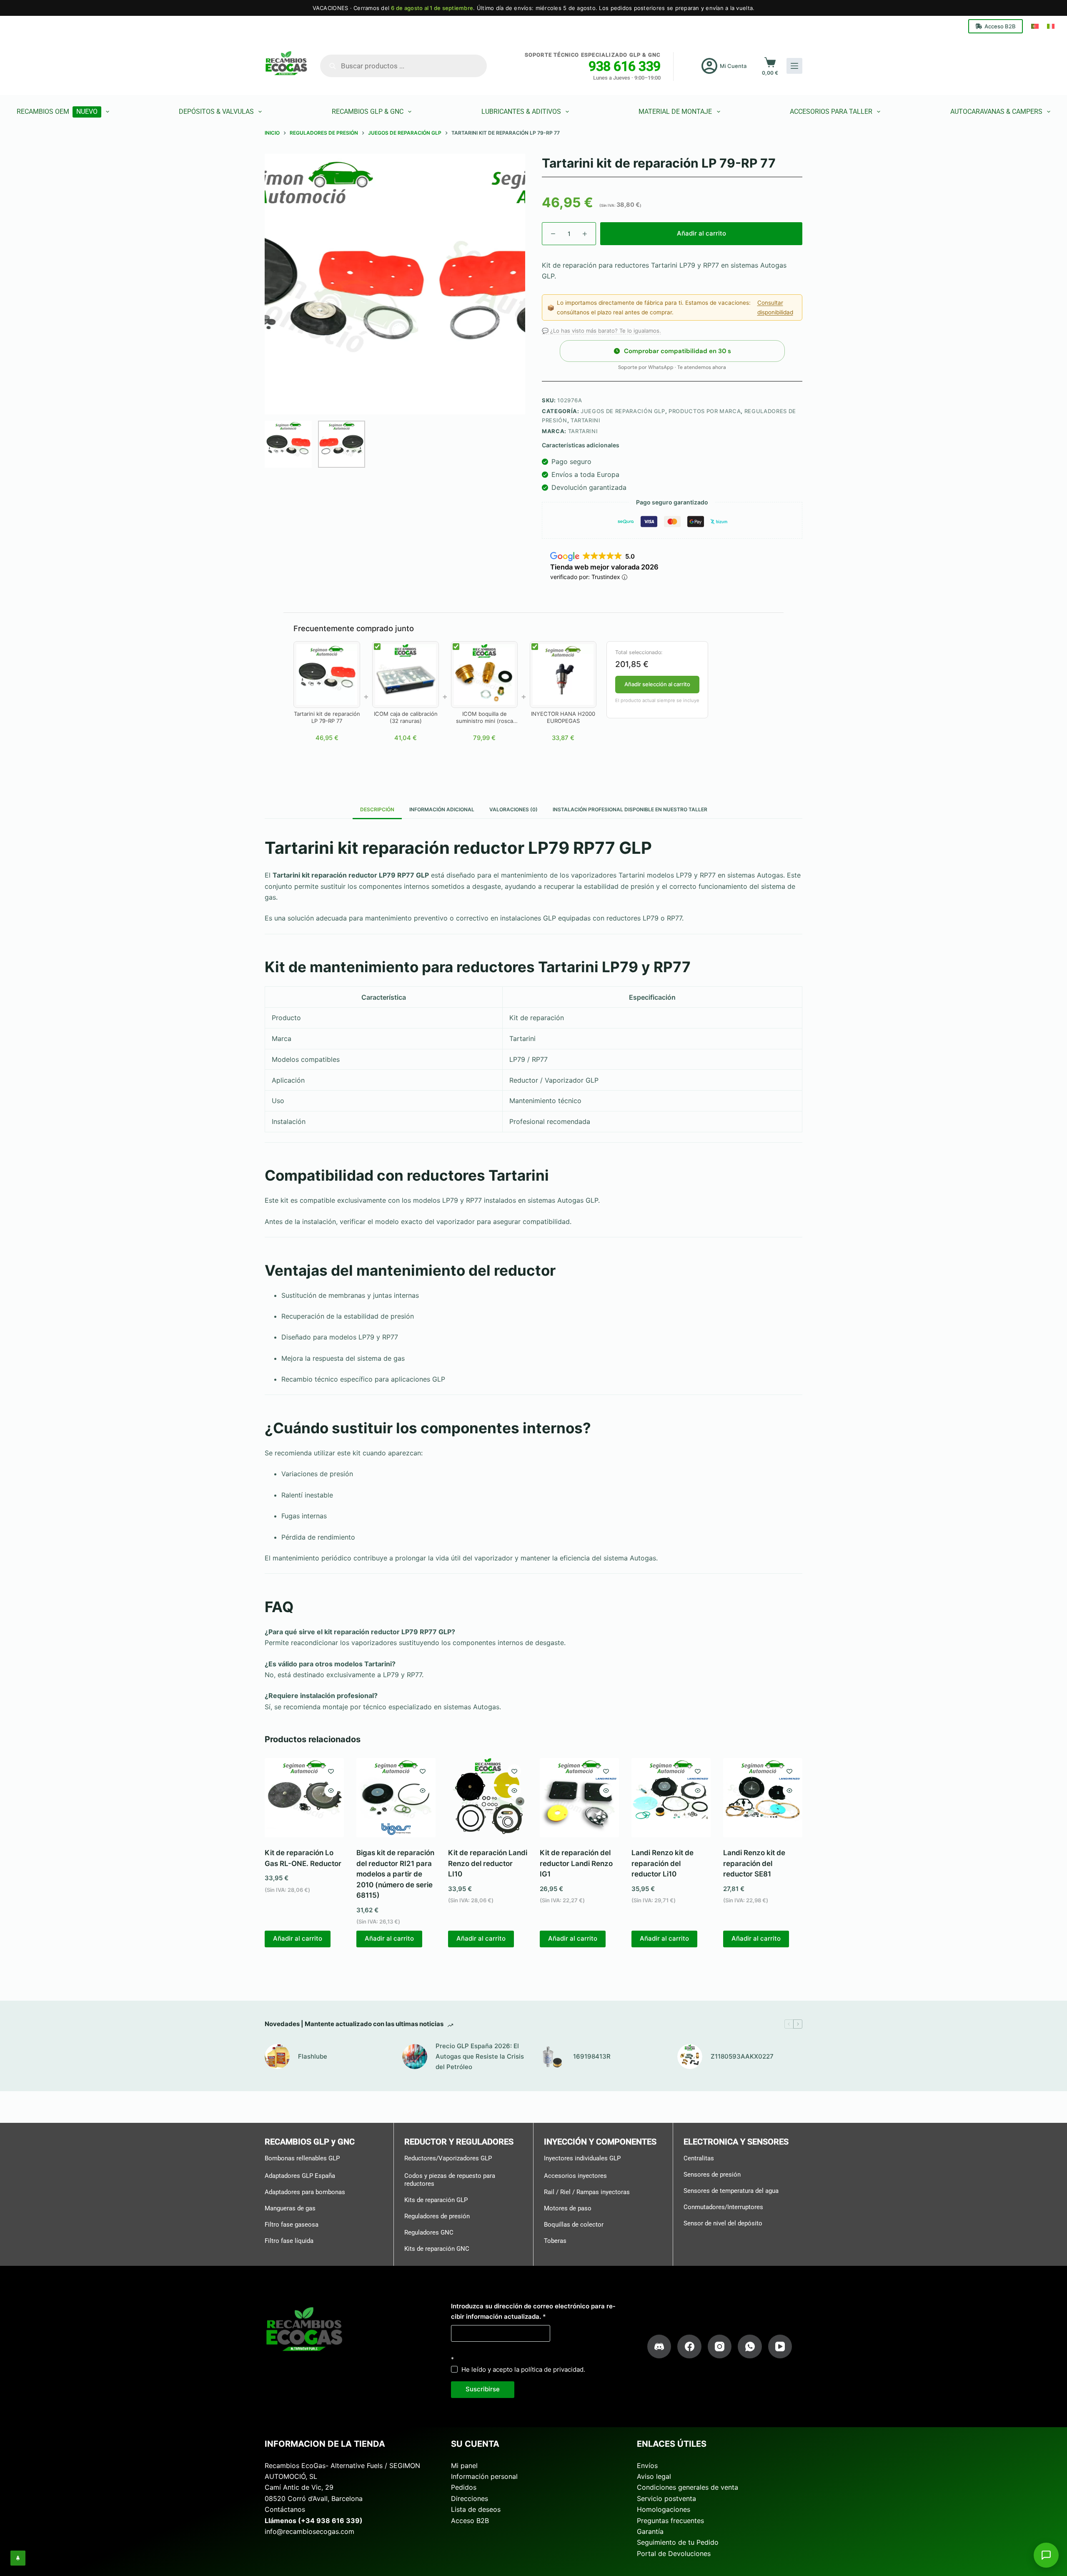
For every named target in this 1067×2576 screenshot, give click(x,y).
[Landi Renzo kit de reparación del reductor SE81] (763, 1798)
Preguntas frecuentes (670, 2521)
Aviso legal (654, 2476)
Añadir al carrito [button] (298, 1938)
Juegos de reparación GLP (623, 411)
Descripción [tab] (377, 809)
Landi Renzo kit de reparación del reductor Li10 (662, 1863)
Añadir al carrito (701, 233)
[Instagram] (720, 2347)
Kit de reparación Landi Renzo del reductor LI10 (488, 1863)
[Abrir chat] (1046, 2555)
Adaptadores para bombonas (305, 2192)
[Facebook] (689, 2347)
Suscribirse (483, 2389)
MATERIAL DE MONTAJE (675, 112)
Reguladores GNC (429, 2232)
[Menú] (794, 66)
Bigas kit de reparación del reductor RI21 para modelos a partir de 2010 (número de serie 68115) (395, 1874)
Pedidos (464, 2487)
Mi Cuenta (733, 66)
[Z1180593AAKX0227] (690, 2057)
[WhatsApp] (750, 2347)
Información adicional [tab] (442, 809)
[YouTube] (780, 2347)
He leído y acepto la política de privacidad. (523, 2369)
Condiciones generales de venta (688, 2487)
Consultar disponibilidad (775, 307)
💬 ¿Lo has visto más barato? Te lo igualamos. (601, 331)
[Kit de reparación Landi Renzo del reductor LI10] (488, 1798)
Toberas (555, 2241)
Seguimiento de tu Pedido (678, 2542)
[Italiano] (1051, 26)
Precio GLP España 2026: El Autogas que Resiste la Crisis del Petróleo (480, 2056)
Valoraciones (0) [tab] (513, 809)
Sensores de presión (712, 2175)
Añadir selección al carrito (657, 684)
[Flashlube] (277, 2057)
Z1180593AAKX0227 (742, 2056)
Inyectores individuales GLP (582, 2158)
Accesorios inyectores (575, 2176)
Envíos (647, 2466)
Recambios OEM (57, 112)
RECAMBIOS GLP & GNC (368, 112)
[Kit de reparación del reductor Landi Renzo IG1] (579, 1798)
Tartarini (586, 420)
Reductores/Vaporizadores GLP (448, 2158)
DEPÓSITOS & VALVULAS (216, 112)
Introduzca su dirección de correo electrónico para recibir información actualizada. (533, 2311)
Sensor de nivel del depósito (723, 2223)
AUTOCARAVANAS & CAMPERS (996, 112)
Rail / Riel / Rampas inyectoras (587, 2192)
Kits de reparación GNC (437, 2249)
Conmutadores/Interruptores (723, 2207)
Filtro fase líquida (289, 2241)
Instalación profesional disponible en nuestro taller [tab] (630, 809)
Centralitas (699, 2158)
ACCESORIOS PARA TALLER (831, 112)
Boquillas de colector (574, 2225)
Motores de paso (568, 2208)
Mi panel (464, 2466)
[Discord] (659, 2347)
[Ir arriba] (18, 2558)
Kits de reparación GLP (436, 2200)
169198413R (592, 2056)
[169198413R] (552, 2057)
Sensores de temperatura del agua (731, 2191)
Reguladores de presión (437, 2216)
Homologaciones (664, 2509)
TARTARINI (583, 431)
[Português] (1035, 26)
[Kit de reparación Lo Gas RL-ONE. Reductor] (304, 1798)
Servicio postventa (666, 2498)
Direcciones (470, 2498)
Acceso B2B (1000, 26)
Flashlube (313, 2056)
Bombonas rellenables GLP (302, 2158)
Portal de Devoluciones (674, 2553)
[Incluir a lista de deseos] (331, 1771)
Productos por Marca (705, 411)
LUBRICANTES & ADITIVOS (521, 112)
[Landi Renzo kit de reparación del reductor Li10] (671, 1798)
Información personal (484, 2476)
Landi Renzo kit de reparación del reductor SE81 (754, 1863)
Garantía (650, 2531)
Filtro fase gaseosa (292, 2225)
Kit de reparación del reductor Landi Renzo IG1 (576, 1863)
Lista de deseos (476, 2509)
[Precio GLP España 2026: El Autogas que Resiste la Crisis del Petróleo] (415, 2057)
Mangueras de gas (290, 2208)
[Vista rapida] (331, 1791)
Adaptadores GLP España (300, 2176)
